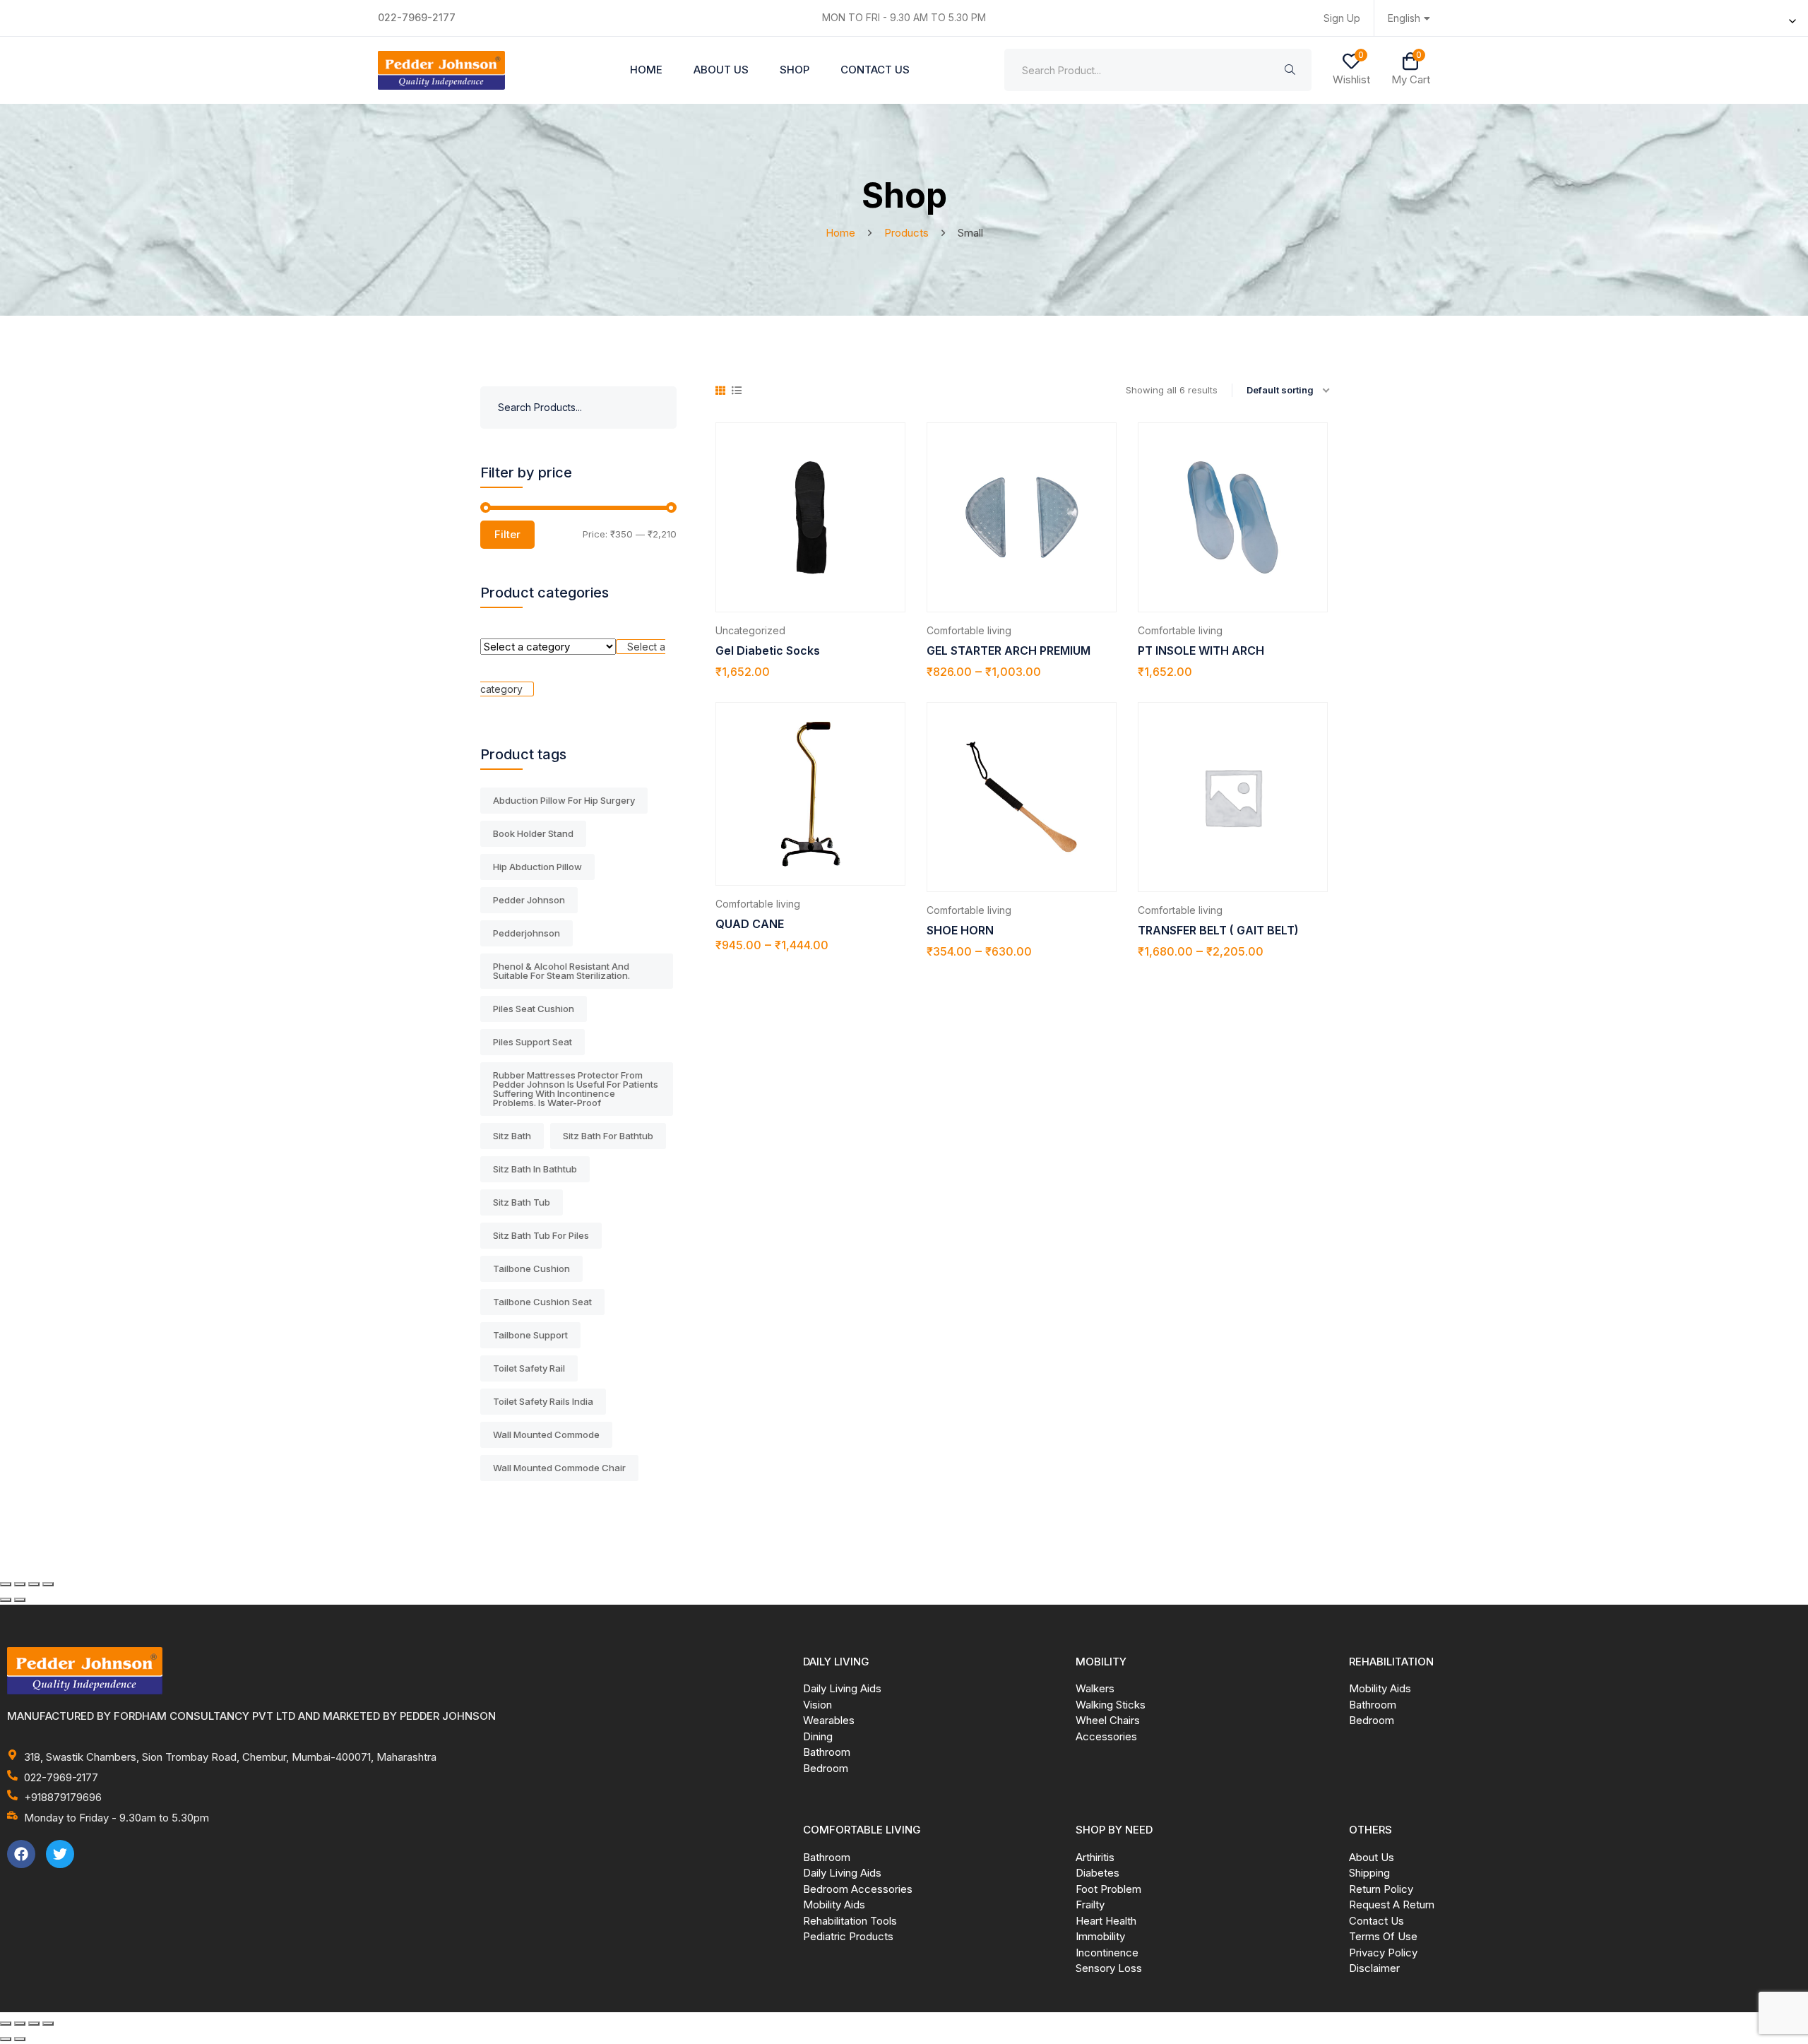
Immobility (1100, 1936)
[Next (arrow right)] (20, 1600)
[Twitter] (60, 1854)
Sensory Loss (1109, 1968)
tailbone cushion (531, 1268)
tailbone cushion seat (542, 1302)
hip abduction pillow (537, 867)
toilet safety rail (529, 1368)
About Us (721, 70)
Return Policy (1381, 1889)
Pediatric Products (848, 1936)
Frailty (1090, 1905)
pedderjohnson (527, 933)
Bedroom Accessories (858, 1889)
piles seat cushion (534, 1009)
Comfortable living (969, 630)
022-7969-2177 (417, 17)
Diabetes (1098, 1873)
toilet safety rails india (543, 1401)
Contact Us (875, 70)
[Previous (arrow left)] (6, 1600)
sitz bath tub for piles (541, 1235)
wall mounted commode (546, 1434)
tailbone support (530, 1335)
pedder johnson (529, 900)
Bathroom (827, 1752)
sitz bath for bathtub (608, 1136)
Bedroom (826, 1768)
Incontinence (1107, 1953)
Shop (795, 70)
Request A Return (1392, 1905)
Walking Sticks (1111, 1705)
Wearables (829, 1720)
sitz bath (512, 1136)
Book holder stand (533, 833)
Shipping (1369, 1873)
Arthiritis (1095, 1857)
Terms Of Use (1383, 1936)
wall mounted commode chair (559, 1468)
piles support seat (533, 1042)
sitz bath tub (522, 1202)
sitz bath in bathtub (535, 1169)
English (1404, 18)
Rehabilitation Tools (850, 1921)
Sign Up (1342, 18)
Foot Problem (1108, 1889)
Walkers (1095, 1688)
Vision (817, 1705)
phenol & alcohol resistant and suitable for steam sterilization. (561, 971)
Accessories (1106, 1736)
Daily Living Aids (842, 1688)
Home (646, 70)
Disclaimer (1374, 1968)
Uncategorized (750, 630)
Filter (507, 534)
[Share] (34, 1584)
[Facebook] (21, 1854)
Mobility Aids (1380, 1688)
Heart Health (1106, 1921)
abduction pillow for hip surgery (564, 800)
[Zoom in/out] (6, 1584)
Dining (818, 1736)
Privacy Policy (1383, 1953)
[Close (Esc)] (48, 1584)
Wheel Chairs (1108, 1720)
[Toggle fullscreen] (20, 1584)
